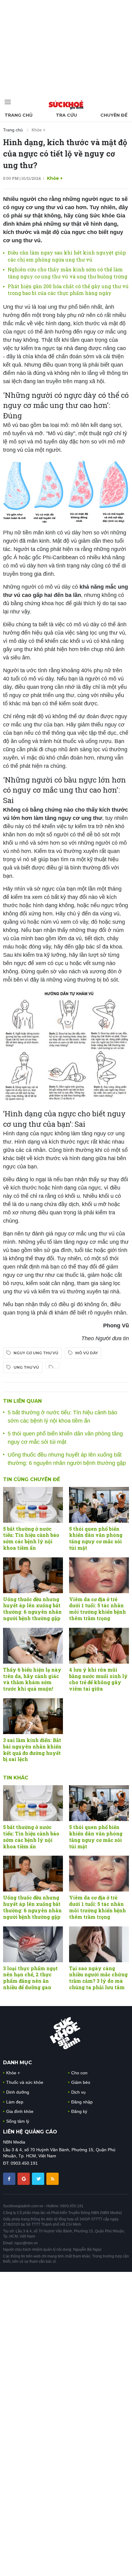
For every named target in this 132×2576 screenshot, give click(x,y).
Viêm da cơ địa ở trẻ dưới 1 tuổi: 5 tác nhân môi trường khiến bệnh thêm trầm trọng (97, 1609)
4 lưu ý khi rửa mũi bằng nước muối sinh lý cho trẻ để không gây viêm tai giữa (98, 1679)
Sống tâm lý (18, 2121)
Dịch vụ (78, 2092)
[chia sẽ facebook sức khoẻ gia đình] (10, 2178)
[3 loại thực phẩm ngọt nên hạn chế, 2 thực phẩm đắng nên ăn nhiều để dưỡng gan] (33, 1944)
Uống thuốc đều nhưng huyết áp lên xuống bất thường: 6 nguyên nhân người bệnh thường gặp (32, 1609)
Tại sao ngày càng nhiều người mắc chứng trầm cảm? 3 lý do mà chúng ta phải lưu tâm (98, 1978)
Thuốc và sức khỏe (25, 2082)
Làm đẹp (15, 2102)
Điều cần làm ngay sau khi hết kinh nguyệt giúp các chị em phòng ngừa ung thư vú (67, 256)
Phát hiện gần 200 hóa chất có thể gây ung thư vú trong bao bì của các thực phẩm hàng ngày (68, 290)
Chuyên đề (114, 115)
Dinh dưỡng (18, 2092)
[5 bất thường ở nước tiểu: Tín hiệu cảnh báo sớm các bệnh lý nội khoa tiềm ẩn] (33, 1505)
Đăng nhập (82, 2102)
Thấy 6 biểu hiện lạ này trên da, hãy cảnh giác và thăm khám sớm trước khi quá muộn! (32, 1679)
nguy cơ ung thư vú (36, 1353)
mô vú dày (87, 1353)
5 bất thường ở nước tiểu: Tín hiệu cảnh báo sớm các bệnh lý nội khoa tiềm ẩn (31, 1538)
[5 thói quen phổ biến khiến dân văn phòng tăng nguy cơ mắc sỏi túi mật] (99, 1505)
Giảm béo (81, 2082)
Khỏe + (39, 130)
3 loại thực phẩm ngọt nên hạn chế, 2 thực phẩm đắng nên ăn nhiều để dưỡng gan (30, 1978)
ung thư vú (26, 1367)
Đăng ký (79, 2111)
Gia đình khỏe (20, 2111)
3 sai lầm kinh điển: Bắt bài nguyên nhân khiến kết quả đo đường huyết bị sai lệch (32, 1750)
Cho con (79, 2073)
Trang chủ (19, 115)
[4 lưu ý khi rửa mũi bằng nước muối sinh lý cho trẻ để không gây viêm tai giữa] (99, 1646)
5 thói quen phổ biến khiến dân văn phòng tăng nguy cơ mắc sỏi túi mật (96, 1538)
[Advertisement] (46, 46)
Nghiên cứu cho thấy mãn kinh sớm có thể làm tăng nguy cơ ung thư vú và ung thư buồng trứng (68, 273)
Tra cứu (66, 115)
